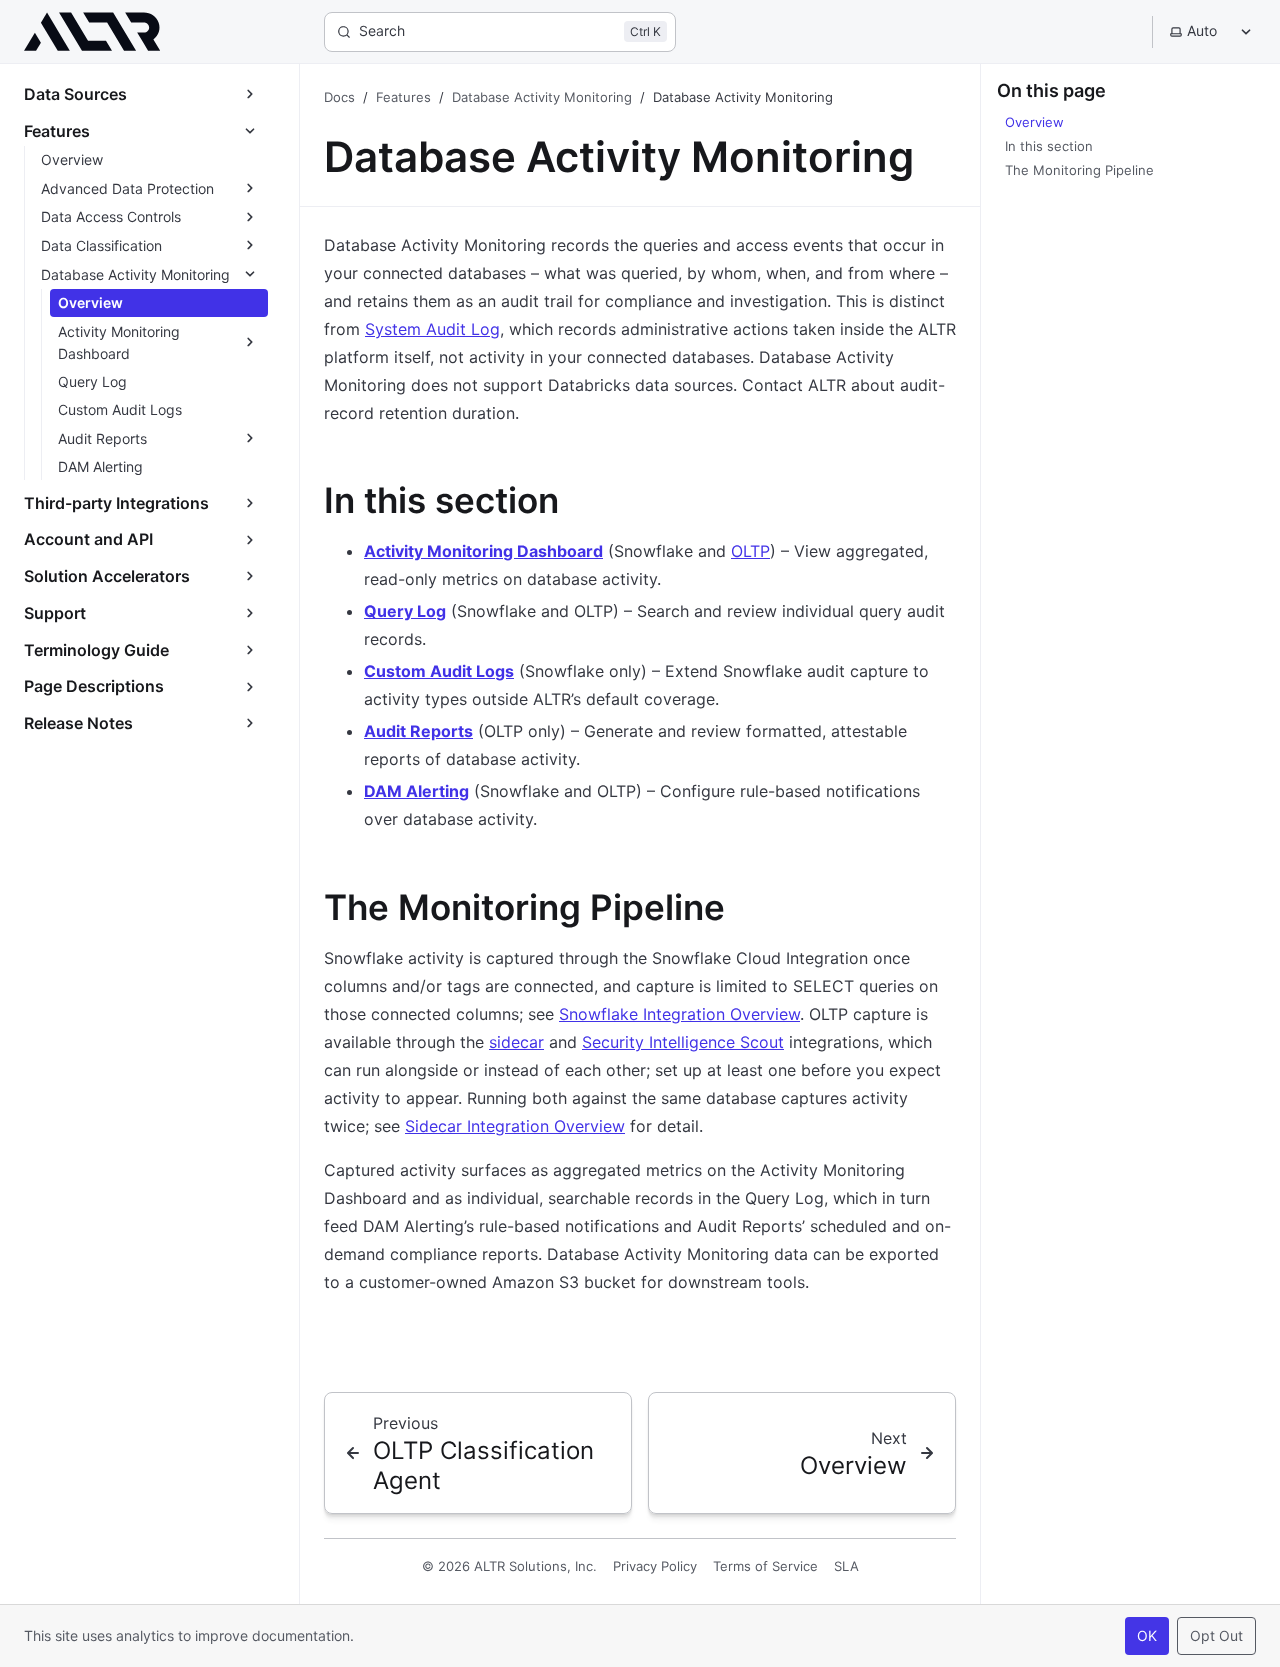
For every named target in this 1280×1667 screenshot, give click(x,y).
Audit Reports (418, 731)
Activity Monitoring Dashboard (483, 551)
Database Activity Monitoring (542, 97)
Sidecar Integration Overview (515, 1126)
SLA (846, 1566)
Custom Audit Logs (439, 671)
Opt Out (1216, 1635)
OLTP (750, 551)
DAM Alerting (416, 791)
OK (1147, 1635)
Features (403, 97)
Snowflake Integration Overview (679, 1014)
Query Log (405, 611)
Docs (339, 97)
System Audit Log (432, 329)
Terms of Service (765, 1566)
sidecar (516, 1042)
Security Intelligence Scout (683, 1042)
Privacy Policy (655, 1566)
